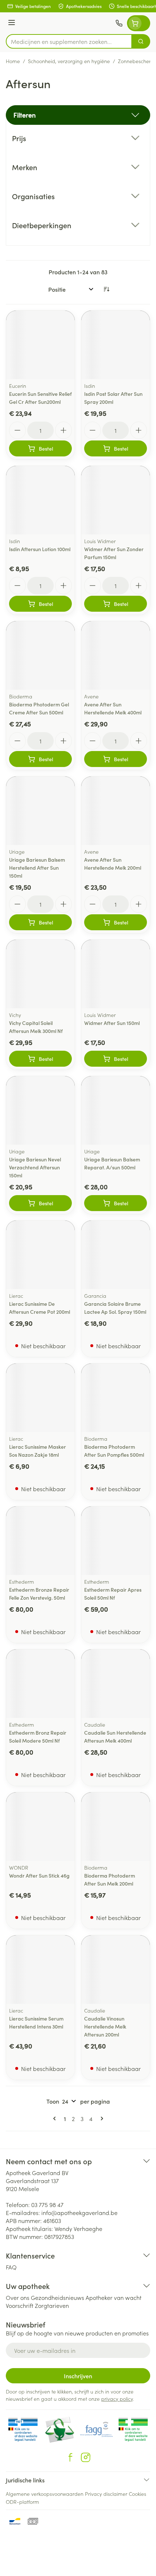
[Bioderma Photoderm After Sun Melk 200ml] (116, 1827)
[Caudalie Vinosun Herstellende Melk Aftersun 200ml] (116, 1970)
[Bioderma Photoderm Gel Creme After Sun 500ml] (40, 655)
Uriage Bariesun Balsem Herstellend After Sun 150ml (37, 867)
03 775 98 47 (47, 2204)
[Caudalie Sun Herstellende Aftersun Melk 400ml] (116, 1684)
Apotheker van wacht (114, 2297)
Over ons (18, 2297)
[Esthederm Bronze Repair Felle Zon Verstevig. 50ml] (40, 1541)
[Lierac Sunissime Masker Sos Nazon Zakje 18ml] (40, 1398)
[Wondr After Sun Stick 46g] (40, 1827)
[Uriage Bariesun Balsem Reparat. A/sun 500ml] (116, 1110)
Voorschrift (20, 2305)
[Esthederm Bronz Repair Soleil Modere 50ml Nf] (40, 1684)
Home (13, 61)
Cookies (137, 2494)
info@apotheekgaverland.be (79, 2212)
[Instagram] (86, 2457)
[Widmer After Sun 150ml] (116, 974)
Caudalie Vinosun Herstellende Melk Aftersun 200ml (105, 2026)
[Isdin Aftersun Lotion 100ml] (40, 500)
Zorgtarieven (52, 2305)
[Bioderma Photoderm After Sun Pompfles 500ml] (116, 1398)
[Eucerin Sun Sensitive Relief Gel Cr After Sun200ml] (40, 345)
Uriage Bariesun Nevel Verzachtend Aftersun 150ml (35, 1167)
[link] (56, 2118)
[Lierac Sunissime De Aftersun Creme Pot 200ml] (40, 1255)
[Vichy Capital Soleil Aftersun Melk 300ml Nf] (40, 974)
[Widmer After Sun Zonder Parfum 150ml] (116, 500)
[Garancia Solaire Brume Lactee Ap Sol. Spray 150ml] (116, 1255)
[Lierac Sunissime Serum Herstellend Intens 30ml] (40, 1970)
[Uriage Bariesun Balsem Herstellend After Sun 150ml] (40, 811)
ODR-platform (22, 2502)
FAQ (11, 2267)
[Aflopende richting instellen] (106, 289)
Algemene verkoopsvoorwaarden (45, 2494)
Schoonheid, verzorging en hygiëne (69, 61)
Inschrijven (78, 2376)
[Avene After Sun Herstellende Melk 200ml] (116, 811)
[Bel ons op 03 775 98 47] (119, 23)
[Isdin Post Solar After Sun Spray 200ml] (116, 345)
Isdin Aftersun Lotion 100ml (40, 549)
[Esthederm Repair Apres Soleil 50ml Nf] (116, 1541)
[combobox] (69, 41)
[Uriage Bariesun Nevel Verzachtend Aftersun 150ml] (40, 1110)
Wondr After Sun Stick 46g (39, 1875)
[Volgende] (100, 2118)
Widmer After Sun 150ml (112, 1023)
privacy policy (117, 2399)
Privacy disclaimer (106, 2494)
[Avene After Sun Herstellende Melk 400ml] (116, 655)
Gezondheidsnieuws (58, 2297)
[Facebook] (70, 2457)
